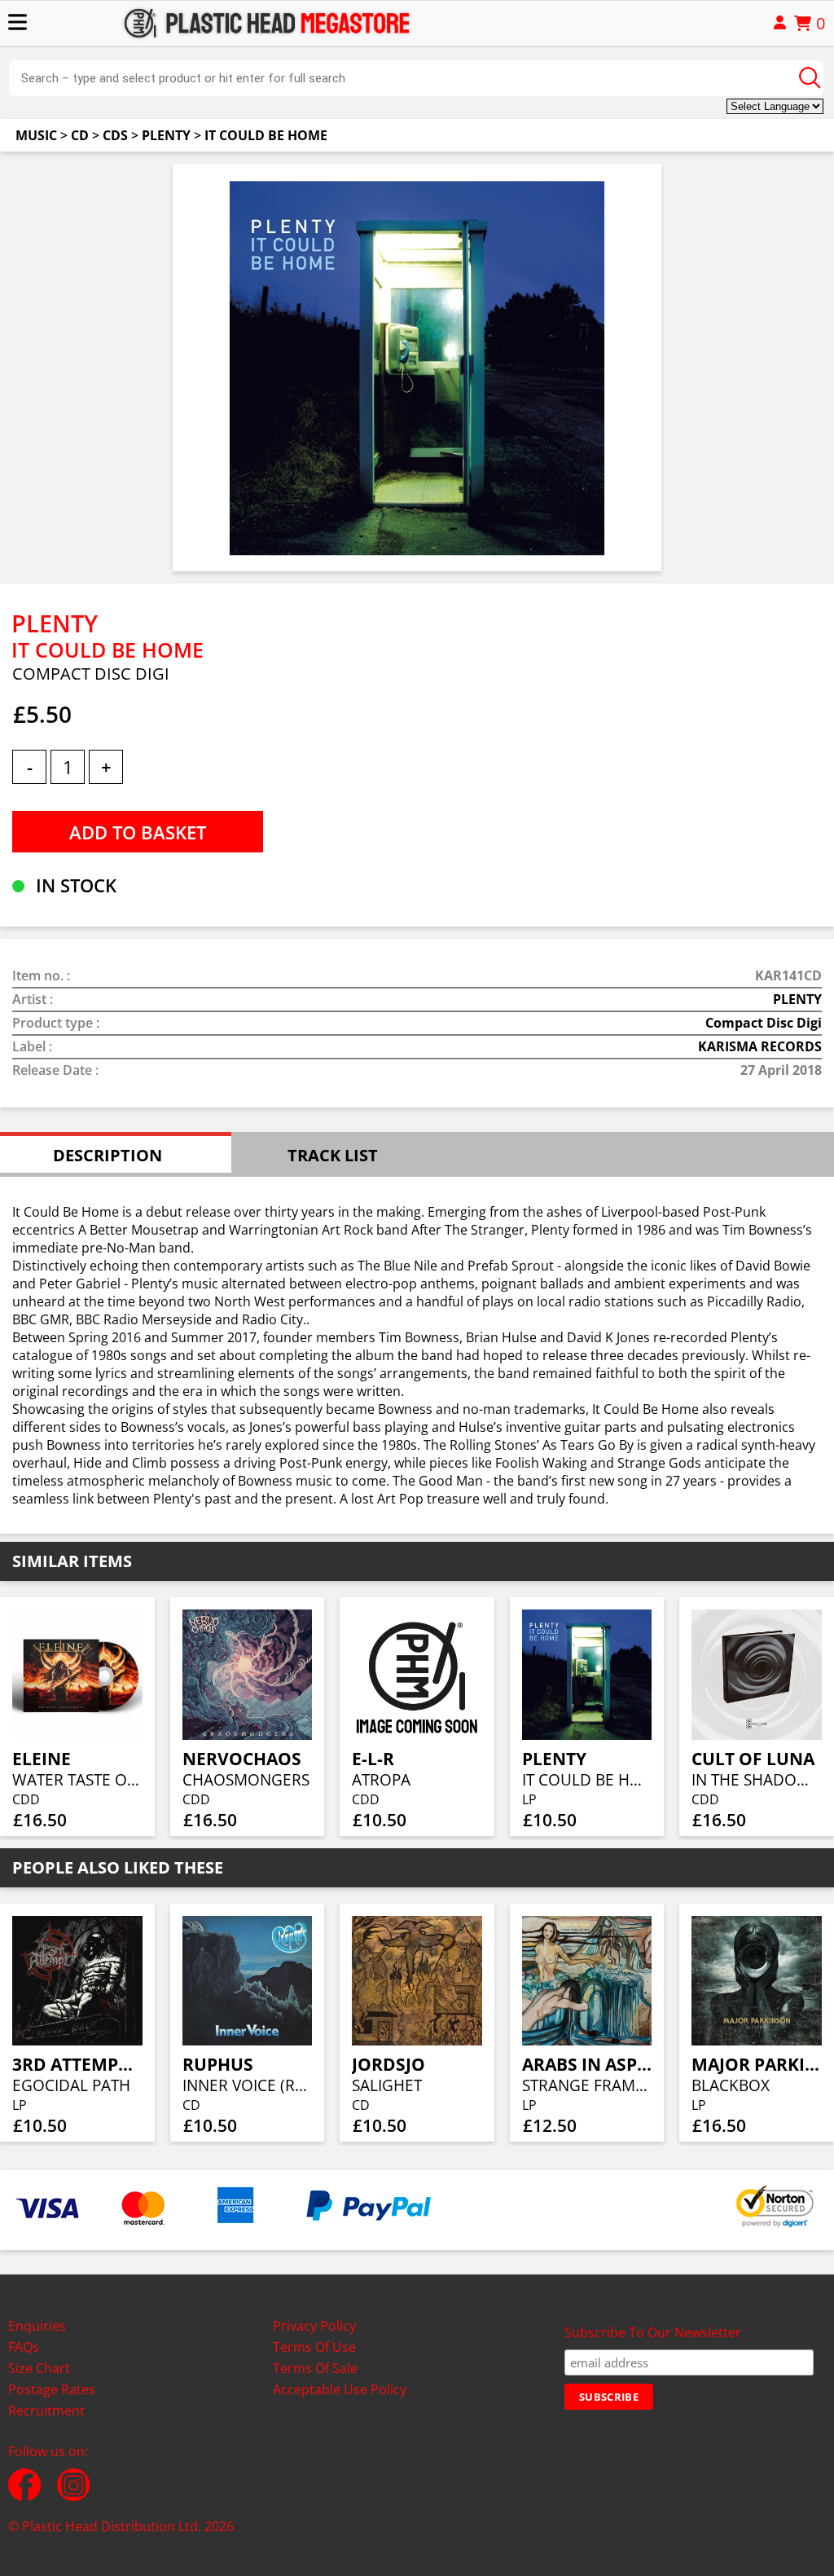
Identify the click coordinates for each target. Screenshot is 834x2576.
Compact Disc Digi (764, 1023)
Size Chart (39, 2368)
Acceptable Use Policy (340, 2389)
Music (36, 135)
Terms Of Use (314, 2347)
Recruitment (46, 2411)
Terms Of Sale (315, 2368)
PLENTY (166, 135)
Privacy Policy (314, 2326)
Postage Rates (52, 2389)
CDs (115, 135)
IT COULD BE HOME (266, 135)
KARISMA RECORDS (760, 1046)
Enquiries (37, 2326)
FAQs (24, 2347)
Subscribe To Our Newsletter (653, 2332)
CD (80, 135)
